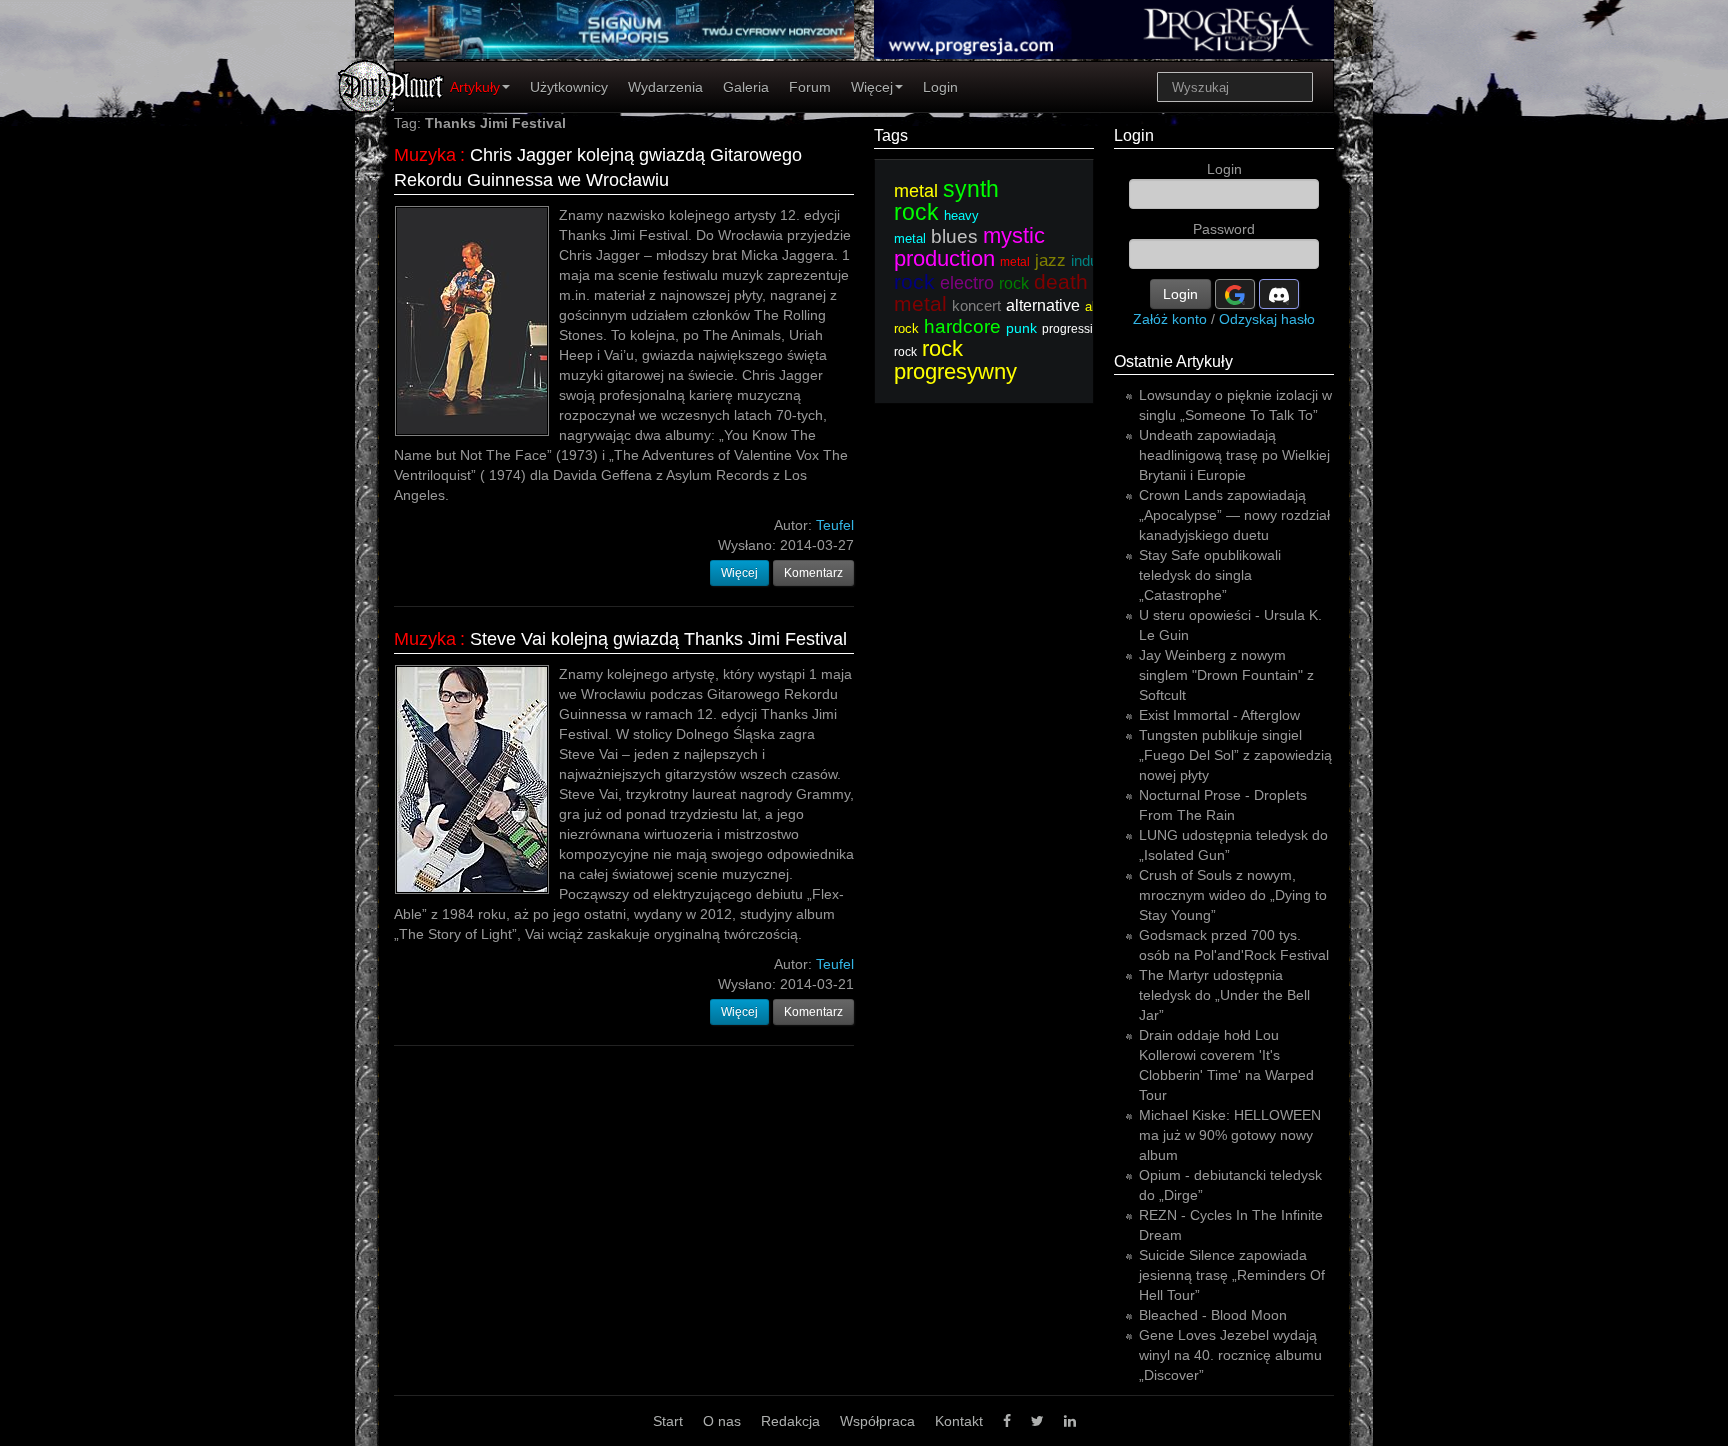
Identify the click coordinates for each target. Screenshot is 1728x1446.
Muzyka (425, 155)
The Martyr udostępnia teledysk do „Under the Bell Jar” (1224, 995)
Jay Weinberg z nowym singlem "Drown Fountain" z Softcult (1226, 675)
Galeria (746, 87)
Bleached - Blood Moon (1213, 1315)
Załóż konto (1170, 319)
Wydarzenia (665, 87)
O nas (722, 1421)
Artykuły (475, 87)
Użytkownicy (569, 87)
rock (1014, 283)
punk (1021, 328)
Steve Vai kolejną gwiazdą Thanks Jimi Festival (658, 639)
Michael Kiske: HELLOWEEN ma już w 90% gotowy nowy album (1230, 1135)
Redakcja (790, 1421)
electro (967, 283)
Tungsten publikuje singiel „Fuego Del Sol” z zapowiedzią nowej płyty (1235, 755)
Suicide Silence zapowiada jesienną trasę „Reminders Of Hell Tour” (1232, 1275)
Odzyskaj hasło (1267, 319)
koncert (976, 305)
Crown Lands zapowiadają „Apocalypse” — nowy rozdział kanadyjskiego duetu (1234, 515)
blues (954, 236)
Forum (810, 87)
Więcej (872, 87)
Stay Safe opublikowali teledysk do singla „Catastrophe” (1210, 575)
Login (940, 87)
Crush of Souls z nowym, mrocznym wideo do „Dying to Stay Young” (1233, 895)
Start (668, 1421)
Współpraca (877, 1421)
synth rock (946, 200)
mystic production (969, 247)
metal (916, 191)
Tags (891, 135)
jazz (1050, 260)
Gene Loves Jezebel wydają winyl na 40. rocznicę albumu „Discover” (1230, 1355)
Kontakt (959, 1421)
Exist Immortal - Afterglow (1219, 715)
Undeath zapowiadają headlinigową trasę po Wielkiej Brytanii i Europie (1234, 455)
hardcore (962, 326)
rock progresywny (955, 360)
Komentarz (813, 573)
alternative (1043, 305)
